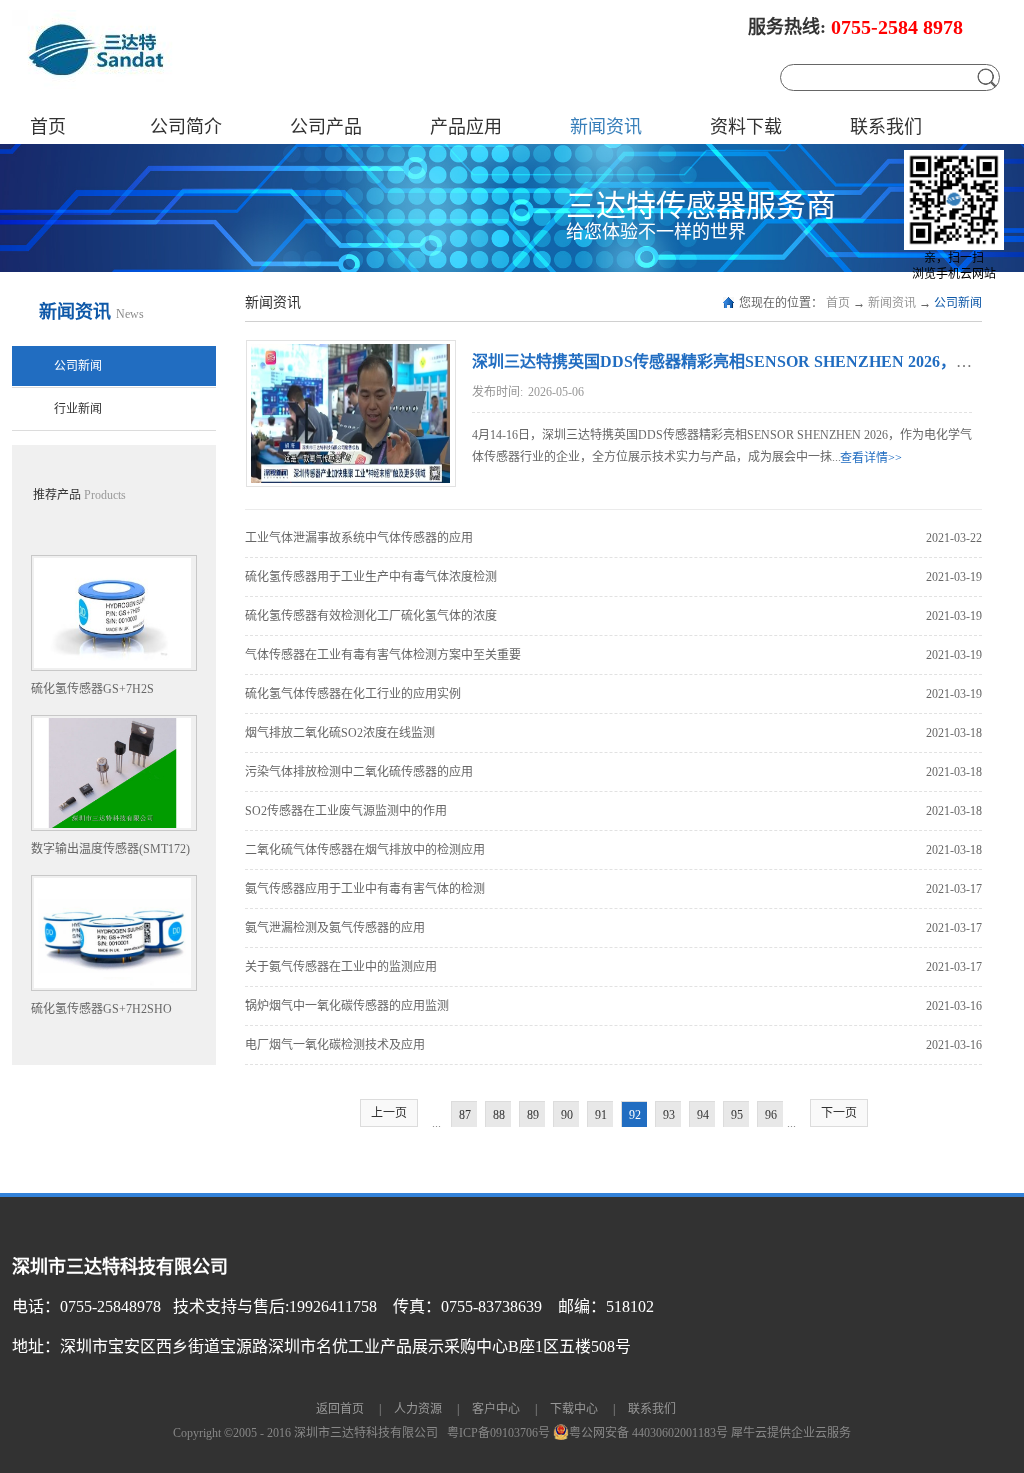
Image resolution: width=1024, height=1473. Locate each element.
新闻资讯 (892, 303)
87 (465, 1115)
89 (533, 1115)
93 (669, 1115)
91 (601, 1115)
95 (737, 1115)
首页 (48, 127)
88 (499, 1115)
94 (703, 1115)
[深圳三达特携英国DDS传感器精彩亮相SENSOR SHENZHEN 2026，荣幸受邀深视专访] (348, 353)
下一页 (839, 1113)
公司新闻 (958, 303)
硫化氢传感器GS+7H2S (92, 689)
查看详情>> (871, 458)
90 (567, 1115)
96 (771, 1115)
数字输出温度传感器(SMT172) (110, 849)
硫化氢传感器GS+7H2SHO (101, 1009)
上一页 (389, 1113)
